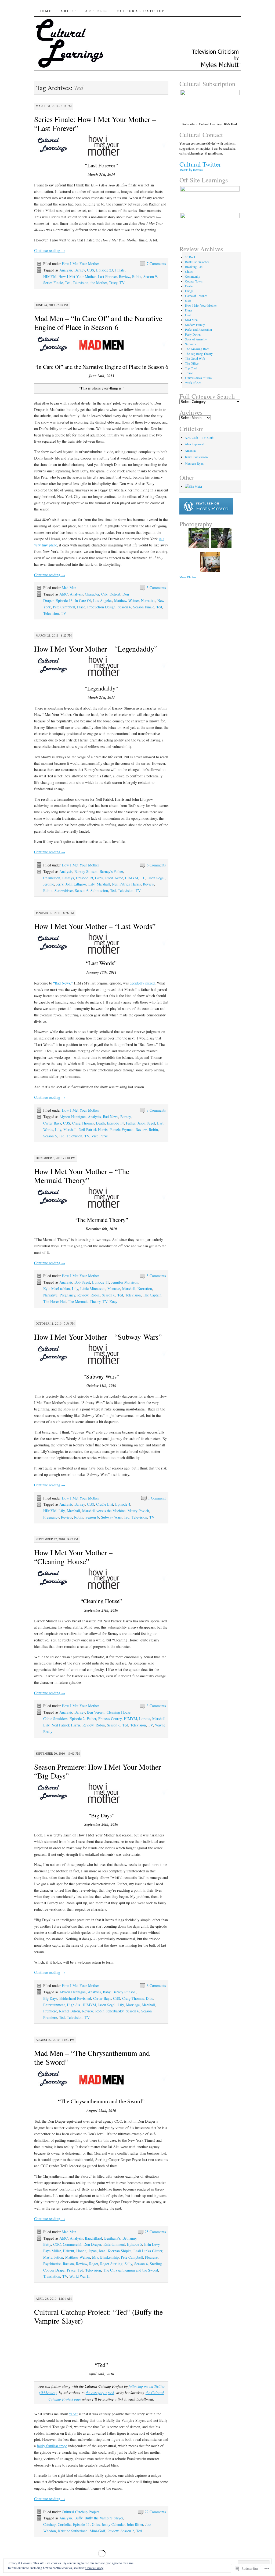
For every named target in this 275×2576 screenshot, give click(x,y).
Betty (47, 2244)
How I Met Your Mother (80, 264)
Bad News (111, 1117)
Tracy (113, 283)
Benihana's (112, 2238)
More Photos (188, 577)
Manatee (114, 1289)
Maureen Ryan (194, 463)
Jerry (60, 884)
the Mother (99, 283)
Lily (91, 884)
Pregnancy (67, 1295)
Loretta (145, 1719)
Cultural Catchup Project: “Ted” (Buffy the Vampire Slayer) (98, 2316)
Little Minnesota (93, 1289)
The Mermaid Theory (84, 1301)
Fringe (189, 291)
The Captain (152, 1295)
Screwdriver (64, 890)
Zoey (113, 1301)
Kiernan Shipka (120, 2251)
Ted (68, 283)
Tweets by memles (191, 170)
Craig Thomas (83, 1123)
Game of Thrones (196, 296)
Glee (188, 300)
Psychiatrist (52, 2264)
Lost (188, 315)
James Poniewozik (197, 457)
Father (131, 1123)
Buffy (78, 2518)
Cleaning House (119, 1712)
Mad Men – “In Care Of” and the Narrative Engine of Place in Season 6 (98, 323)
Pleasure (151, 2257)
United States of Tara (198, 378)
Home (45, 11)
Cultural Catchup (141, 11)
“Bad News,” (63, 983)
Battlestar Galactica (197, 262)
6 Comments (156, 865)
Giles (96, 2524)
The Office (192, 363)
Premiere (50, 2011)
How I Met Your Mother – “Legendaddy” (96, 649)
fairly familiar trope (52, 2446)
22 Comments (155, 2512)
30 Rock (190, 257)
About (68, 11)
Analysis (66, 270)
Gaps (99, 878)
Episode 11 (101, 1282)
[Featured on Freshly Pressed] (206, 513)
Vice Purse (99, 1136)
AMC (64, 594)
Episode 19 (84, 878)
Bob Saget (82, 1282)
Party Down (193, 334)
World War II (79, 2276)
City (104, 594)
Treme (189, 373)
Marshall (103, 884)
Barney (80, 270)
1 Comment (157, 1498)
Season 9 (150, 276)
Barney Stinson (86, 871)
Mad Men (69, 588)
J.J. (143, 878)
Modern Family (195, 325)
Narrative (148, 600)
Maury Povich (138, 1511)
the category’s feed (100, 2393)
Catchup (49, 2524)
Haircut (68, 2251)
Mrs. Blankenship (105, 2257)
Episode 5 (135, 2244)
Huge (189, 310)
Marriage (133, 2005)
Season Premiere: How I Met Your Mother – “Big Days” (100, 1771)
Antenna (190, 450)
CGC (57, 2244)
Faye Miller (52, 2251)
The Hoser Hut (55, 1301)
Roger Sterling (111, 2264)
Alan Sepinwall (195, 444)
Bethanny (129, 2238)
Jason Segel (156, 878)
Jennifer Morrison (125, 1282)
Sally (128, 2264)
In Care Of (83, 600)
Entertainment (54, 2005)
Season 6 (124, 607)
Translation (52, 2276)
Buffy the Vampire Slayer (104, 2518)
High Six (74, 2005)
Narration (145, 1289)
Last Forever (107, 276)
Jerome (49, 884)
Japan (93, 2251)
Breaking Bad (194, 267)
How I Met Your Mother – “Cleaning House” (73, 1557)
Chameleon (52, 878)
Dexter (189, 286)
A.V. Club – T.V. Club (199, 438)
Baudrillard (93, 2238)
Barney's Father (111, 871)
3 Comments (156, 1706)
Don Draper (92, 2244)
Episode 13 (64, 600)
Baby (107, 1992)
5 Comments (156, 588)
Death (100, 1123)
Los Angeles (103, 600)
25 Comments (155, 2232)
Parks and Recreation (198, 329)
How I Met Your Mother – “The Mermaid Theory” (82, 1176)
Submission (99, 890)
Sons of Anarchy (196, 339)
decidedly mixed (142, 983)
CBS (91, 270)
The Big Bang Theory (199, 354)
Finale (120, 270)
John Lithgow (76, 884)
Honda (81, 2251)
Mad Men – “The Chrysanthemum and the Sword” (92, 2057)
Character (92, 594)
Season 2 (127, 2531)
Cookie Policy (94, 2568)
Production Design (101, 607)
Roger (94, 2264)
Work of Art (193, 383)
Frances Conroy (110, 1719)
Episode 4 (123, 1504)
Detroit (115, 594)
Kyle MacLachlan (57, 1289)
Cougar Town (194, 281)
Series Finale (53, 283)
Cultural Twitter (200, 164)
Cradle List (105, 1504)
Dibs (149, 1998)
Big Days (50, 1998)
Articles (97, 11)
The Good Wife (195, 358)
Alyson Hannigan (73, 1117)
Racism (68, 2264)
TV (122, 283)
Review (124, 276)
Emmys (68, 878)
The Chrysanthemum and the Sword (131, 2270)
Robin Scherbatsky (109, 2011)
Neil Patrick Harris (126, 884)
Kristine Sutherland (73, 2531)
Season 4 (141, 2264)
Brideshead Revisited (75, 1998)
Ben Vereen (96, 1712)
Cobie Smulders (55, 1719)
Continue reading (50, 250)
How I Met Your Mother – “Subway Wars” (98, 1337)
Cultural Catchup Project (81, 2512)
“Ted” (73, 2414)
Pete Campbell (64, 607)
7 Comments (156, 264)
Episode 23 (105, 270)
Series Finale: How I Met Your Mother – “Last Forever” (95, 124)
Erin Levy (152, 2244)
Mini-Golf (97, 2531)
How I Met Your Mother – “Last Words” (95, 926)
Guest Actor (114, 878)
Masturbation (53, 2257)
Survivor (191, 344)
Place (81, 607)
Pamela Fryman (122, 1129)
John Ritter (135, 2524)
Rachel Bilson (70, 2011)
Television (81, 283)
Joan (102, 2251)
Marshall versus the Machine (104, 1511)
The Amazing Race (197, 349)
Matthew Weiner (126, 600)
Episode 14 (115, 1123)
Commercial (72, 2244)
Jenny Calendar (113, 2524)
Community (193, 276)
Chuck (189, 271)
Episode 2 (77, 1719)
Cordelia (64, 2524)
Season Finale (144, 607)
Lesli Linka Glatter (148, 2251)
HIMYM (50, 276)
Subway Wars (111, 1517)
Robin (137, 276)
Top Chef (191, 368)
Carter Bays (52, 1123)
